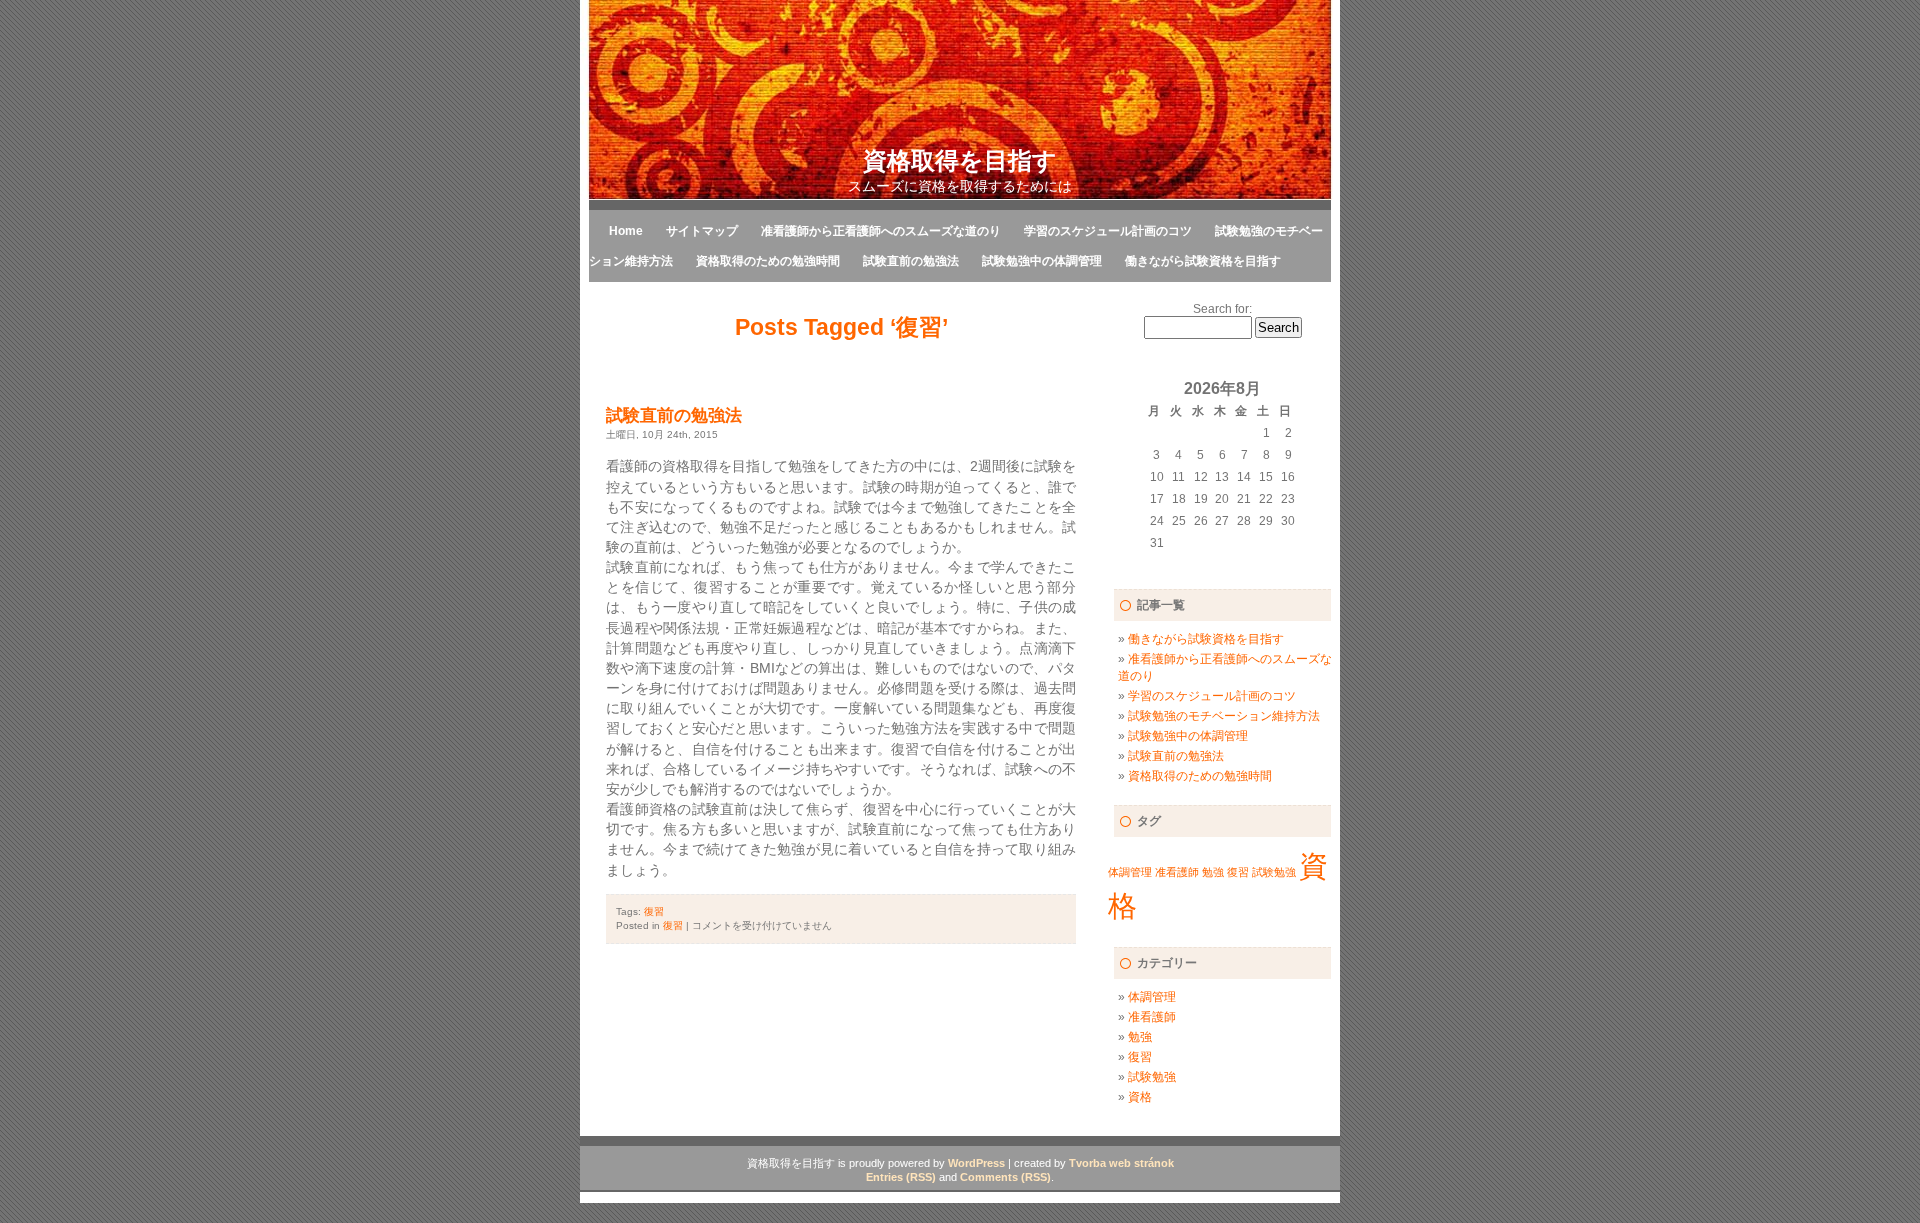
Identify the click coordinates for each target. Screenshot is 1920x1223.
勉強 (1213, 872)
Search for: (1222, 309)
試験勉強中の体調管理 (1042, 261)
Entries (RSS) (901, 1177)
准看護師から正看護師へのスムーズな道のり (881, 231)
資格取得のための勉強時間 (768, 261)
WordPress (976, 1163)
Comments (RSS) (1005, 1177)
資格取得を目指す (960, 160)
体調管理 (1130, 872)
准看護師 (1177, 872)
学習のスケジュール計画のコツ (1108, 231)
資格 (1140, 1097)
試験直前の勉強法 (911, 261)
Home (626, 231)
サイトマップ (702, 231)
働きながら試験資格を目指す (1203, 261)
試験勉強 (1274, 872)
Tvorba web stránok (1121, 1163)
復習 (654, 911)
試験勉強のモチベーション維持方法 (1224, 716)
